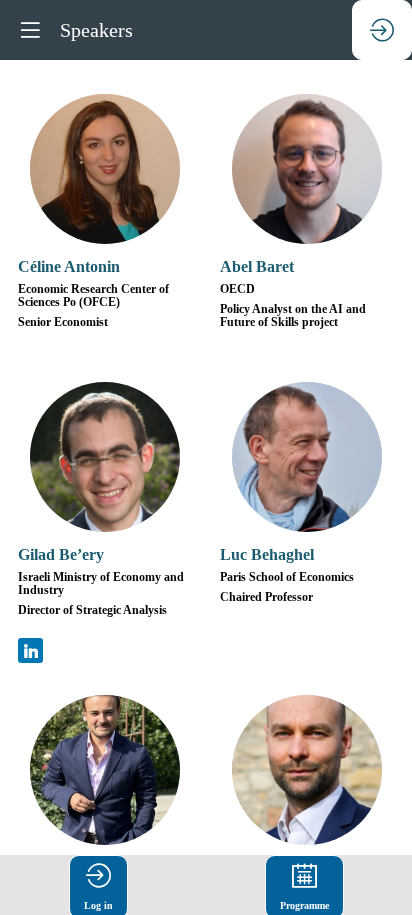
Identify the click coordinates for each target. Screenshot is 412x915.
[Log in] (382, 30)
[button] (30, 30)
